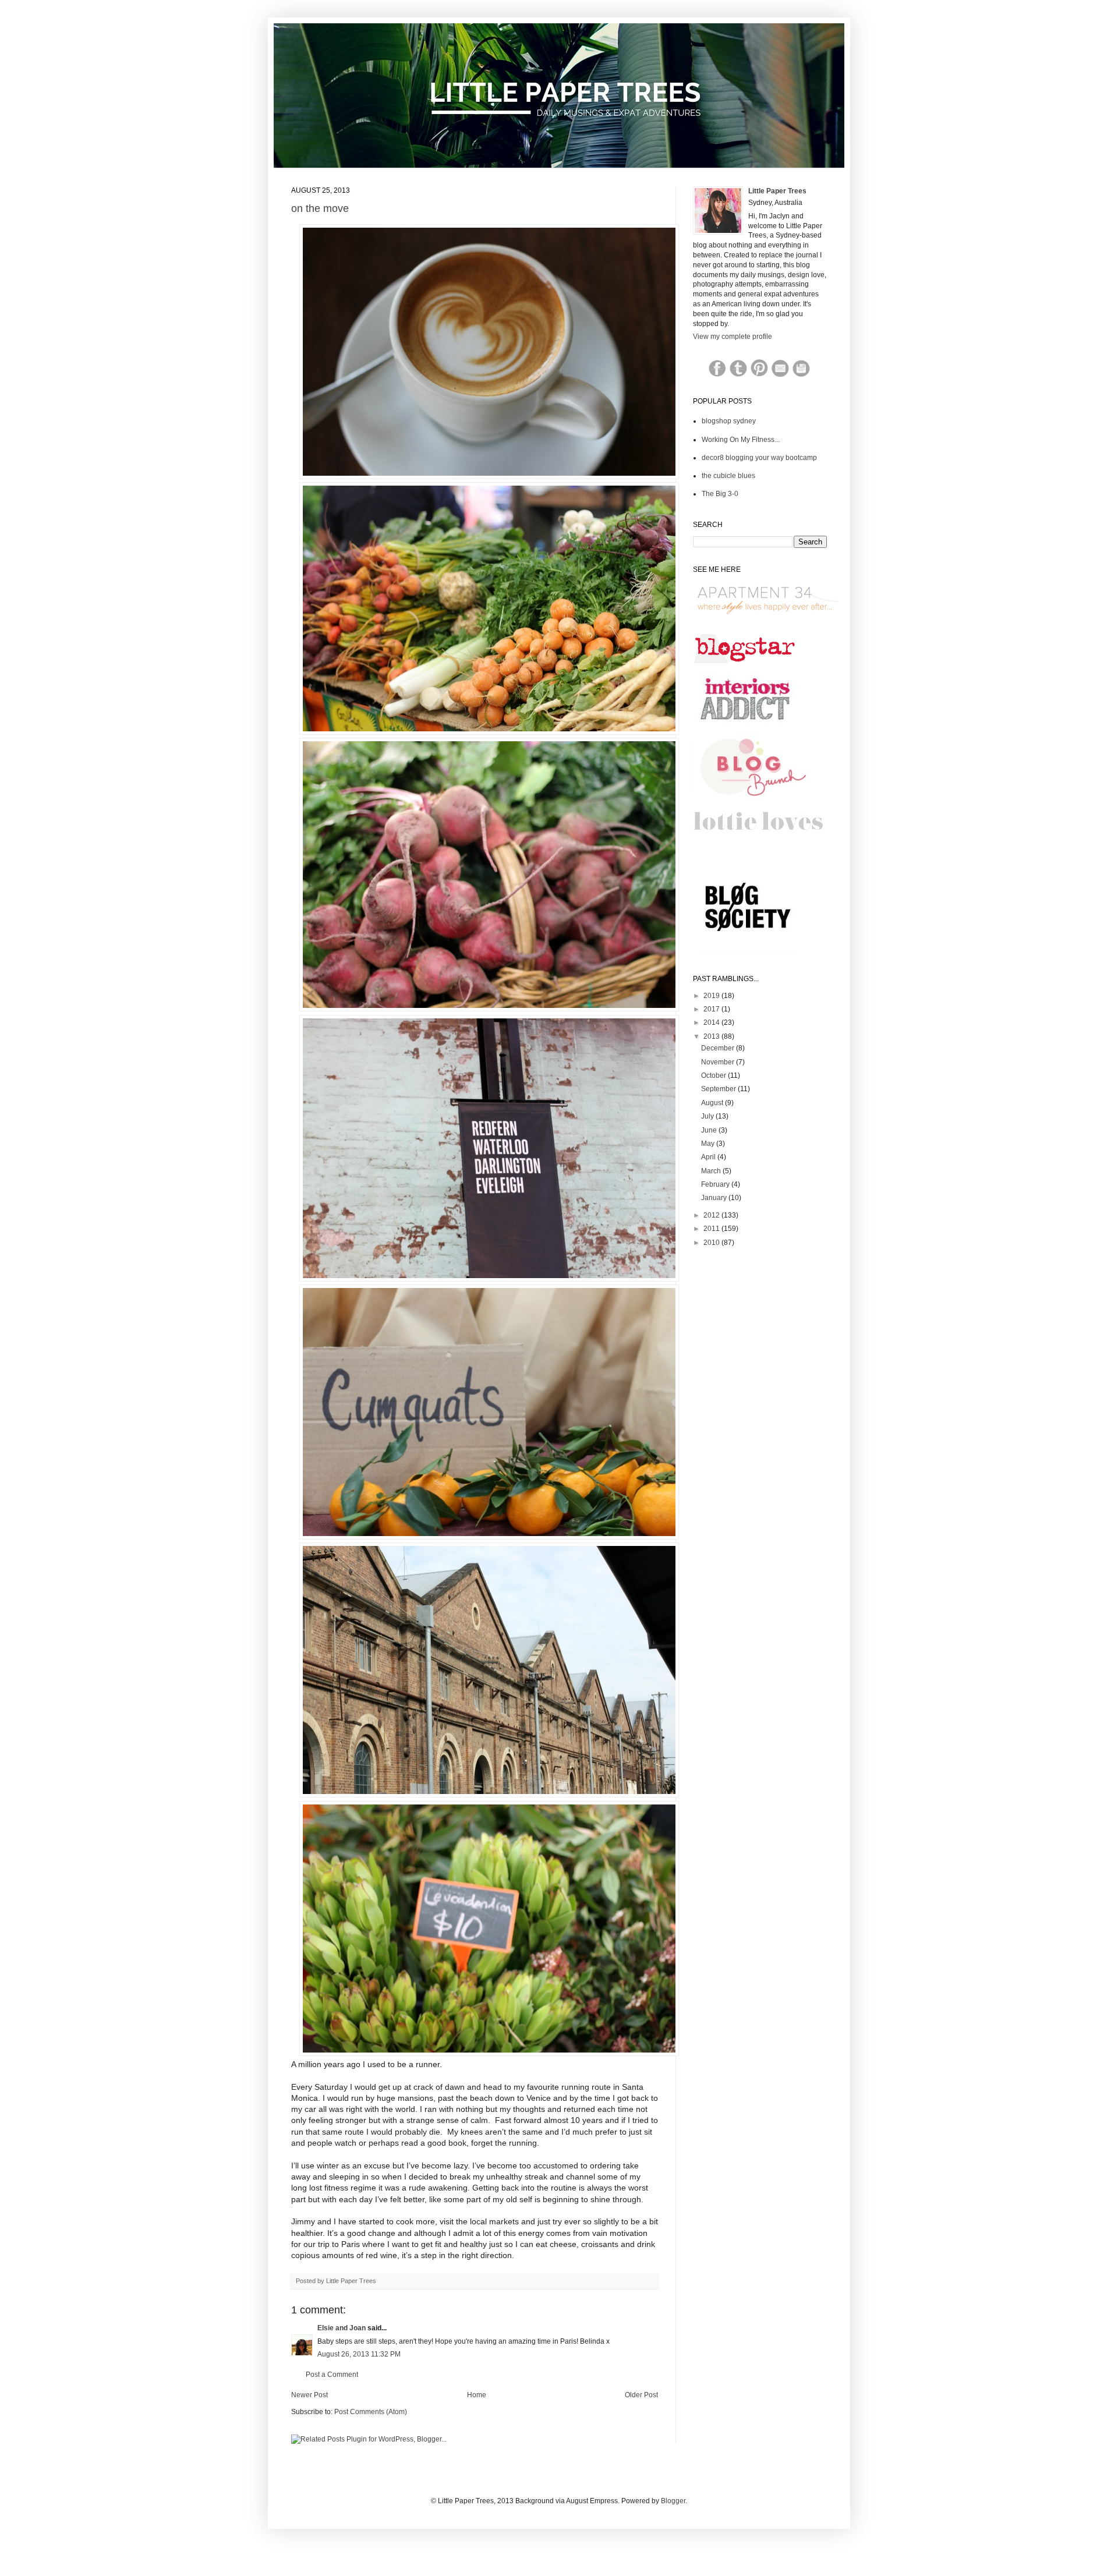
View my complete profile (733, 337)
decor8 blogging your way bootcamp (759, 458)
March (712, 1171)
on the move (320, 208)
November (719, 1062)
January (715, 1198)
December (719, 1048)
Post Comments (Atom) (371, 2412)
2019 (712, 996)
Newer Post (309, 2395)
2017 (712, 1009)
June (710, 1130)
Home (477, 2395)
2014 (712, 1022)
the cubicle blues (728, 476)
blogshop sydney (729, 421)
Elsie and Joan (342, 2328)
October (714, 1075)
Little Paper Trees (777, 191)
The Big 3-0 (720, 494)
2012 (712, 1215)
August (713, 1103)
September (719, 1089)
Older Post (641, 2395)
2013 (712, 1036)
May (709, 1144)
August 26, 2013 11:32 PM (359, 2354)
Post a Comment (332, 2375)
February (716, 1184)
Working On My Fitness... (741, 440)
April (709, 1157)
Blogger (673, 2501)
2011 (712, 1229)
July (708, 1116)
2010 (712, 1243)
